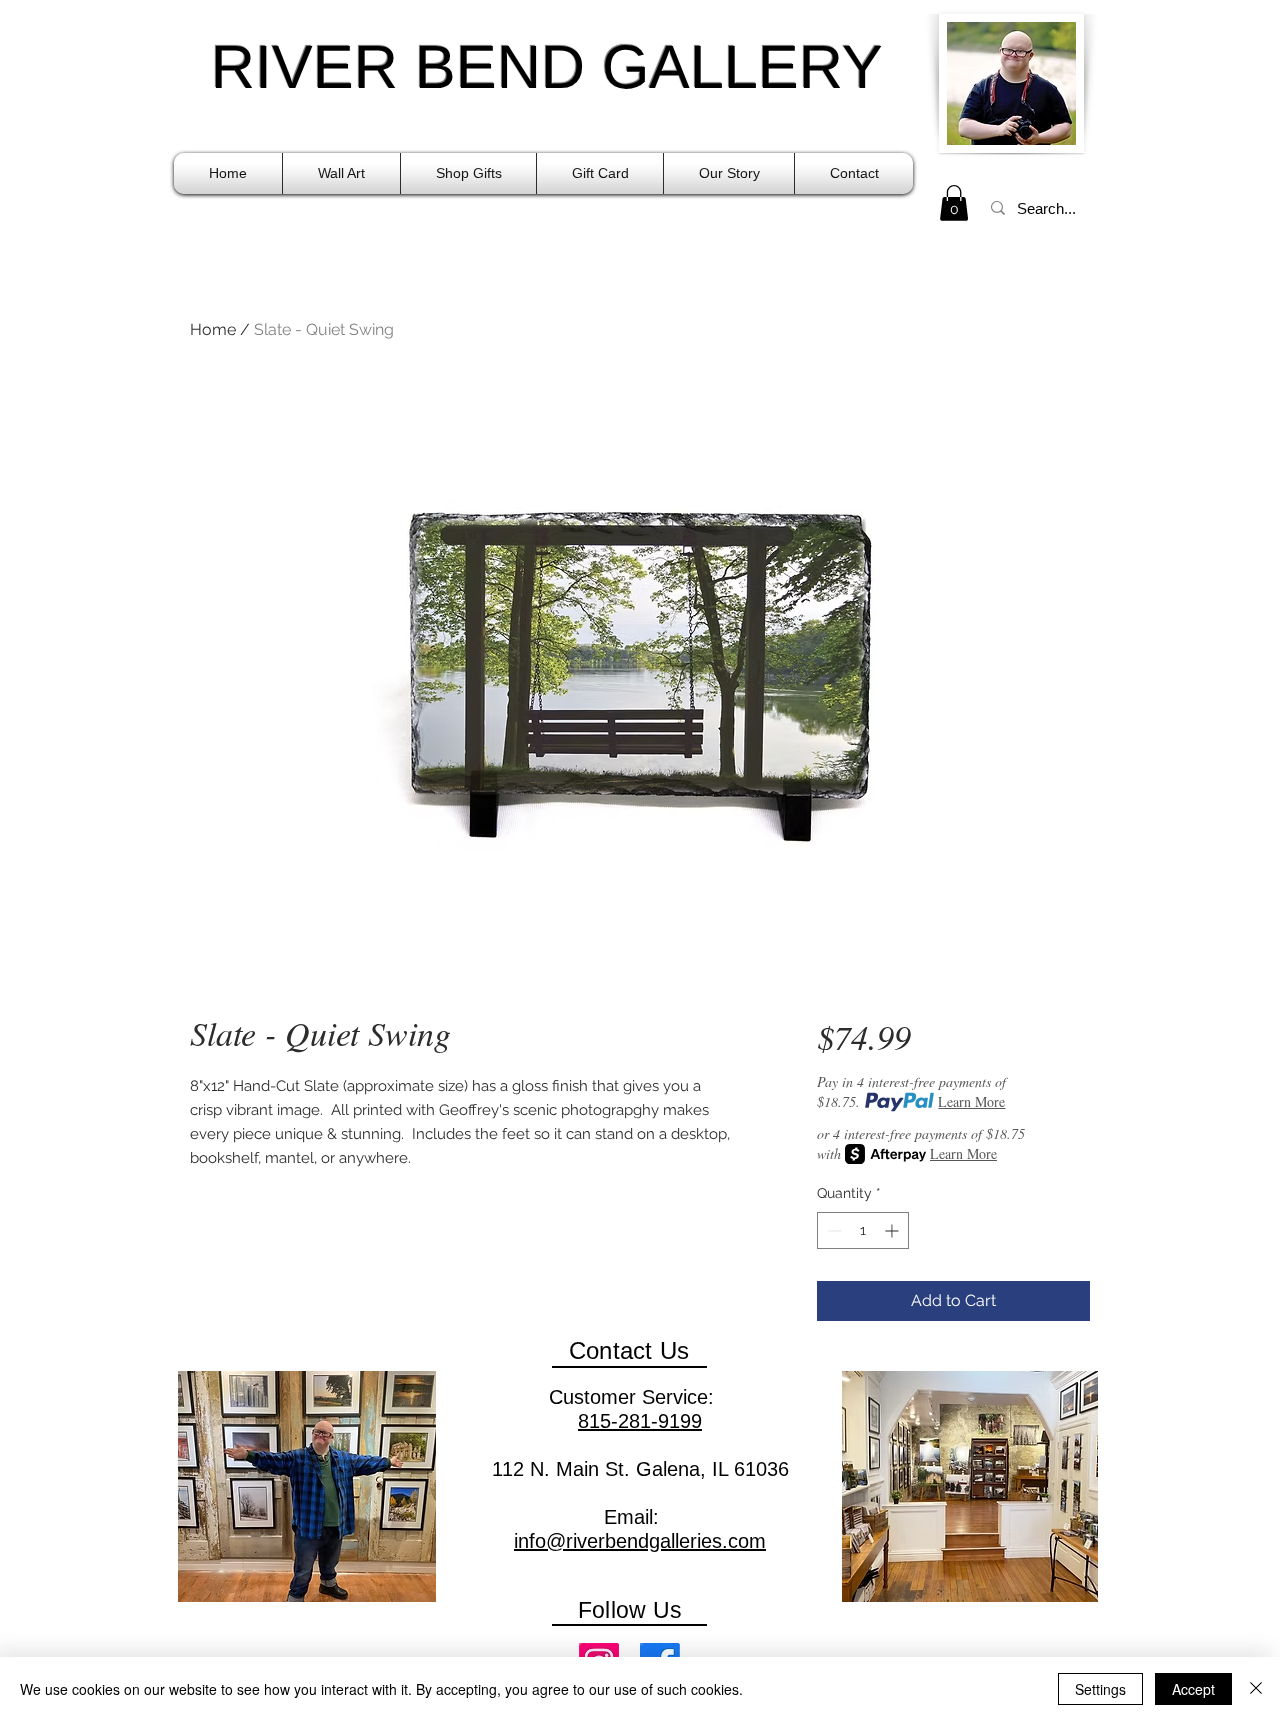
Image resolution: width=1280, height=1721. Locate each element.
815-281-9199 (640, 1421)
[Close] (1256, 1689)
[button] (341, 173)
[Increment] (893, 1230)
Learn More (971, 1101)
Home (213, 329)
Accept (1193, 1689)
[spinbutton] (863, 1230)
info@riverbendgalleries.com (640, 1541)
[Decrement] (832, 1230)
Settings (1100, 1689)
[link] (954, 203)
